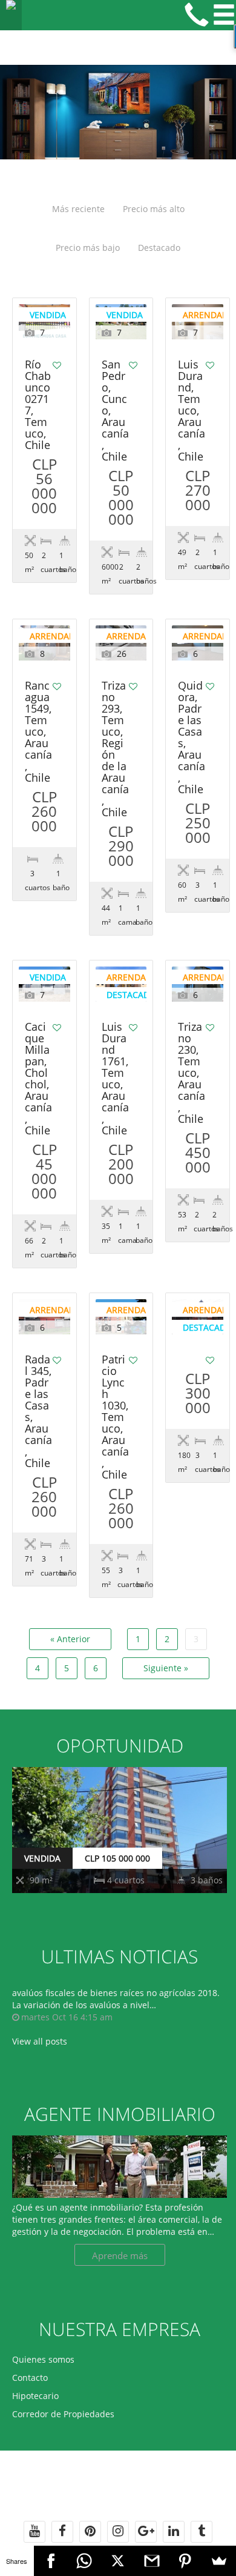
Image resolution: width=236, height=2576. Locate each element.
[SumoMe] (219, 2561)
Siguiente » (166, 1668)
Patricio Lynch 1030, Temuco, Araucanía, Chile (115, 1418)
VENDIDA (42, 1858)
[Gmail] (152, 2561)
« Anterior (70, 1639)
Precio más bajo (88, 248)
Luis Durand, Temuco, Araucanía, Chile (192, 411)
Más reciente (78, 209)
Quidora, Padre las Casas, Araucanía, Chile (192, 738)
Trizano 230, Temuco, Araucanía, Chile (192, 1073)
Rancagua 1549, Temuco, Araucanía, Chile (38, 732)
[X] (118, 2561)
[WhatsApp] (84, 2561)
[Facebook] (51, 2561)
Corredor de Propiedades (63, 2414)
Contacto (30, 2378)
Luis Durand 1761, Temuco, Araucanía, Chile (115, 1079)
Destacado (159, 248)
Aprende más (120, 2255)
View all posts (40, 2041)
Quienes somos (43, 2359)
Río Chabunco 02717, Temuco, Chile (38, 405)
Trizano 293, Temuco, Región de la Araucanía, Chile (115, 750)
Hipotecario (35, 2396)
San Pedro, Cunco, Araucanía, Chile (115, 411)
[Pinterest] (186, 2561)
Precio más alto (154, 209)
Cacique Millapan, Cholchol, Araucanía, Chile (38, 1079)
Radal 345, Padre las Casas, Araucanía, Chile (38, 1412)
